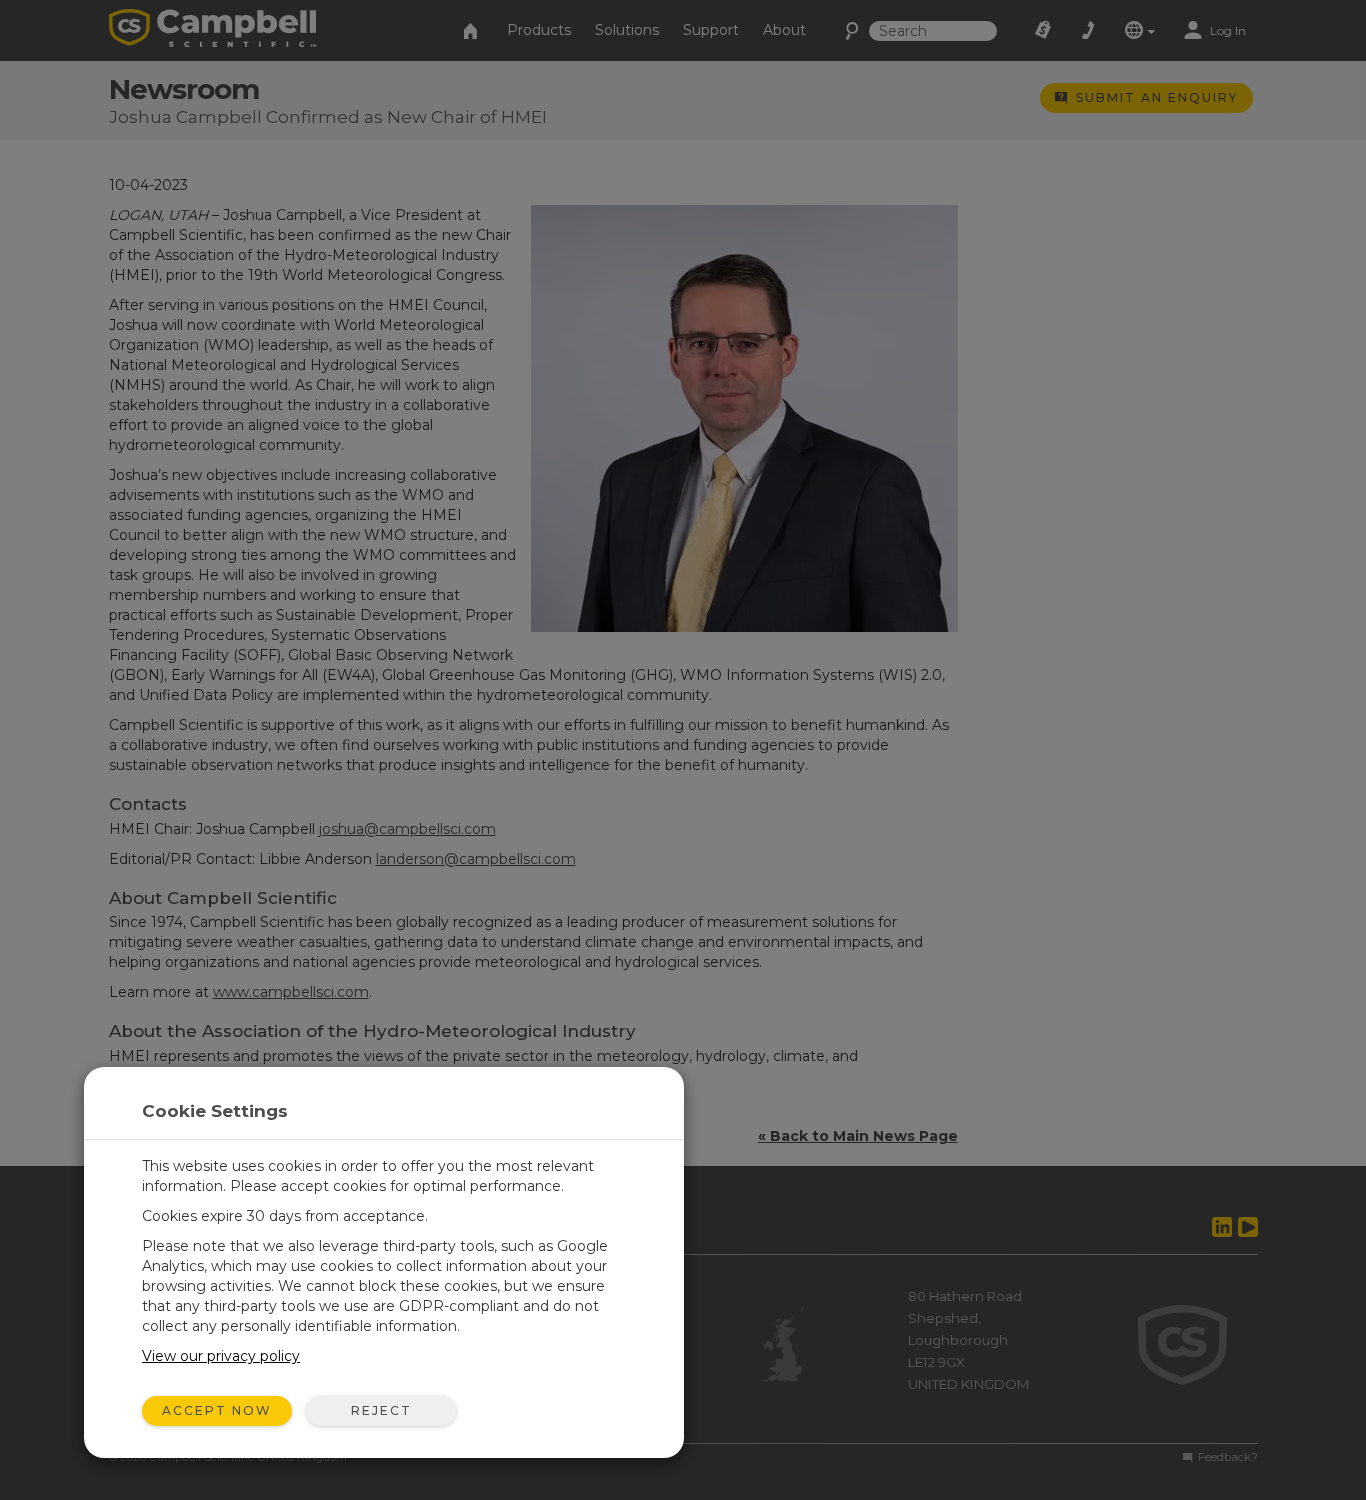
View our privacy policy (221, 1356)
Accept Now (217, 1410)
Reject (381, 1410)
